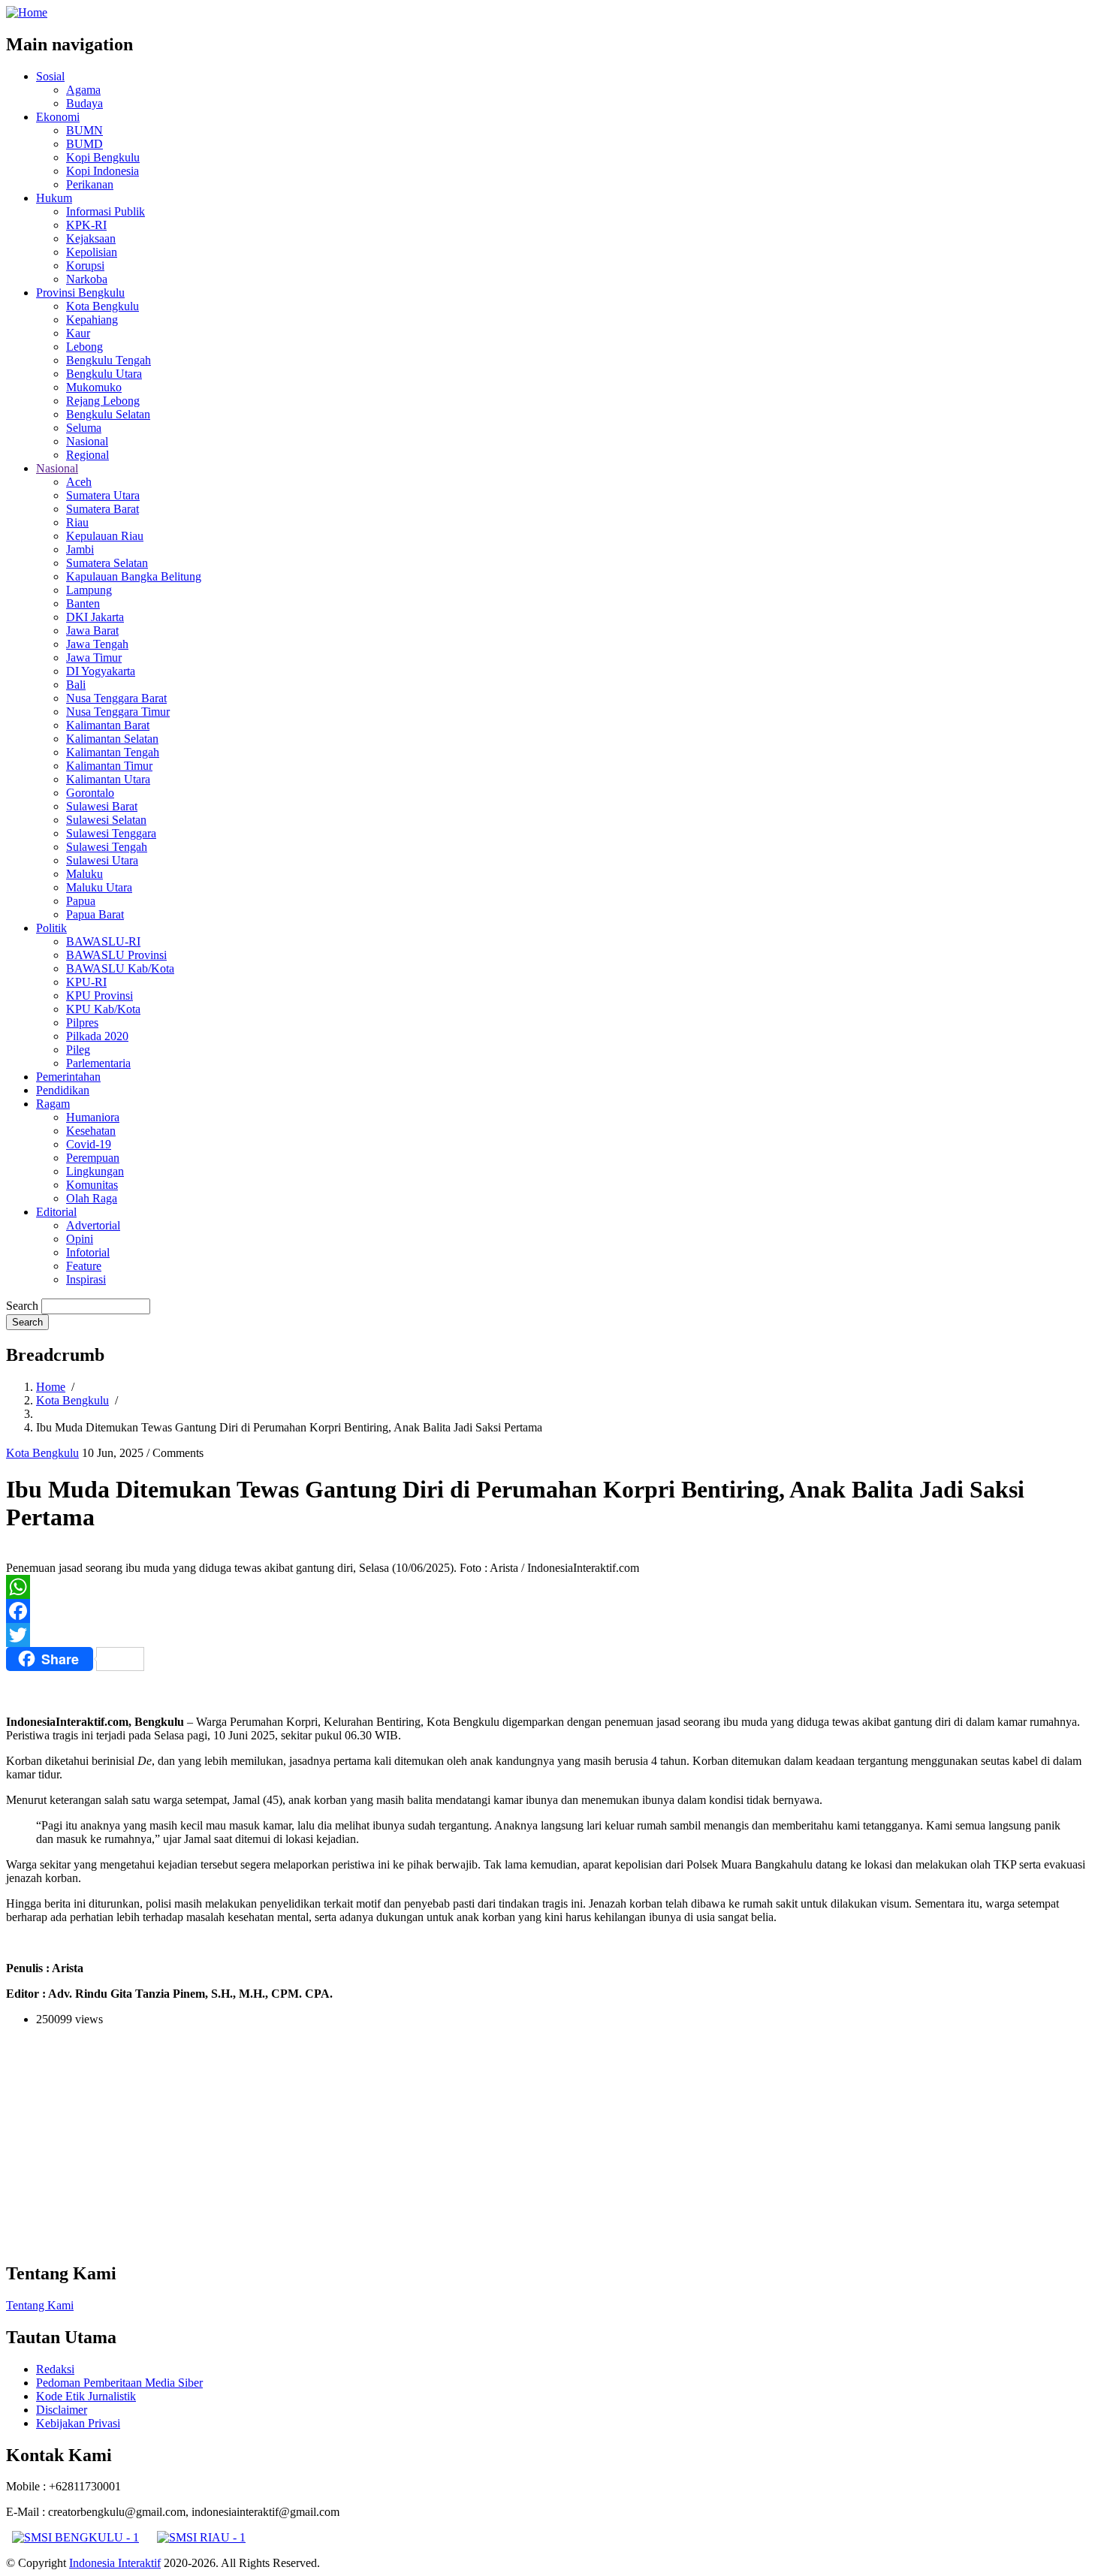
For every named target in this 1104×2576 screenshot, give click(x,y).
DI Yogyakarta (101, 671)
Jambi (80, 549)
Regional (87, 455)
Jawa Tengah (97, 644)
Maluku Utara (99, 887)
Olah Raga (92, 1198)
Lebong (84, 347)
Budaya (84, 103)
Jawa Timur (94, 658)
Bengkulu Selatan (108, 414)
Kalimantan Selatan (112, 739)
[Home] (27, 12)
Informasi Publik (106, 211)
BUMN (84, 130)
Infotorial (88, 1252)
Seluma (84, 428)
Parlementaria (98, 1063)
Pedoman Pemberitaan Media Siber (119, 2383)
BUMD (84, 144)
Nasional (87, 441)
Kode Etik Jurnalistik (86, 2396)
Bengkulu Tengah (109, 360)
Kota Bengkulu (103, 306)
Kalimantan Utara (108, 779)
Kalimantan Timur (109, 766)
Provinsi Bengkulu (80, 293)
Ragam (53, 1104)
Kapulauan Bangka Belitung (134, 576)
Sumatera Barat (103, 509)
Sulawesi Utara (102, 860)
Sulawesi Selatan (106, 820)
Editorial (56, 1212)
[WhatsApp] (552, 1587)
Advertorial (93, 1225)
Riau (77, 522)
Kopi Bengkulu (103, 157)
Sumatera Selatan (107, 563)
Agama (83, 90)
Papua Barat (95, 914)
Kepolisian (92, 252)
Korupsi (85, 265)
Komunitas (92, 1185)
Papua (81, 901)
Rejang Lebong (103, 401)
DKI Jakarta (95, 617)
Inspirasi (86, 1279)
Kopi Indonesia (103, 171)
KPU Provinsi (100, 995)
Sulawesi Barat (102, 806)
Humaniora (93, 1117)
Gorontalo (90, 793)
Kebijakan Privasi (78, 2423)
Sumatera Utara (103, 495)
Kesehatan (91, 1131)
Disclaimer (62, 2410)
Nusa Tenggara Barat (116, 698)
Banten (83, 603)
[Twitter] (552, 1635)
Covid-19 (89, 1144)
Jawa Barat (92, 630)
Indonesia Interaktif (115, 2563)
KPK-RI (86, 225)
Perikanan (90, 184)
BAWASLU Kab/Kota (120, 968)
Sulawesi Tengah (107, 847)
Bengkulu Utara (104, 374)
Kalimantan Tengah (113, 752)
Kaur (78, 333)
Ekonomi (58, 117)
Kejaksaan (91, 238)
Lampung (89, 590)
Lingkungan (95, 1171)
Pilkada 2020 (97, 1036)
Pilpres (82, 1023)
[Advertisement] (457, 2143)
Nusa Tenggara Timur (118, 712)
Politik (51, 928)
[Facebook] (552, 1611)
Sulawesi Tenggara (111, 833)
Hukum (54, 198)
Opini (80, 1239)
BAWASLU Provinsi (116, 955)
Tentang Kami (40, 2305)
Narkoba (87, 279)
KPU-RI (86, 982)
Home (51, 1387)
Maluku (84, 874)
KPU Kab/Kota (103, 1009)
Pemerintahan (68, 1077)
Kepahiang (92, 320)
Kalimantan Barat (108, 725)
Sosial (50, 76)
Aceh (79, 482)
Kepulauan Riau (105, 536)
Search (22, 1306)
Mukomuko (94, 387)
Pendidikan (63, 1090)
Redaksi (55, 2369)
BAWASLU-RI (103, 941)
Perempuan (93, 1158)
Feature (84, 1266)
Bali (76, 685)
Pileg (78, 1050)
